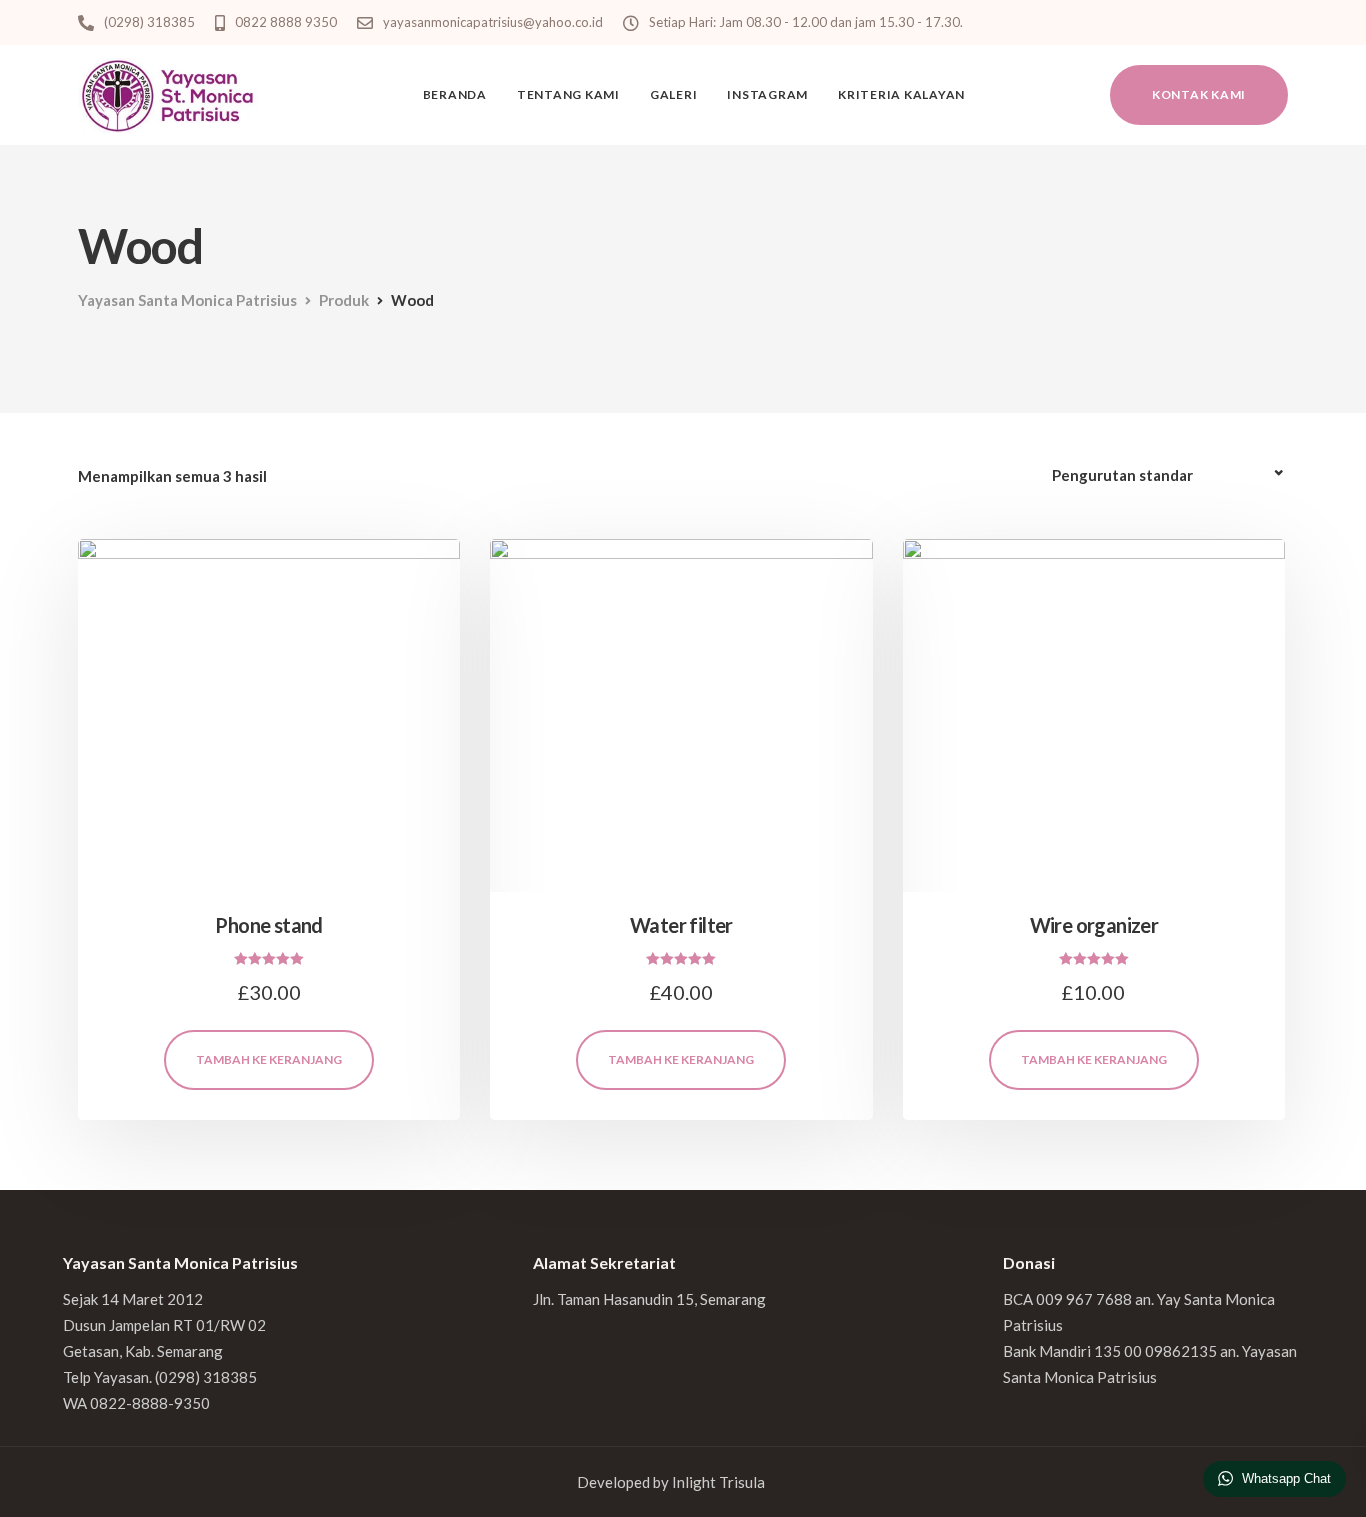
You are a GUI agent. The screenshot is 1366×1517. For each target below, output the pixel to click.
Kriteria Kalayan (901, 94)
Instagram (767, 94)
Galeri (674, 94)
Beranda (455, 94)
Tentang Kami (568, 94)
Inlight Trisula (718, 1482)
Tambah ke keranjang (269, 1059)
